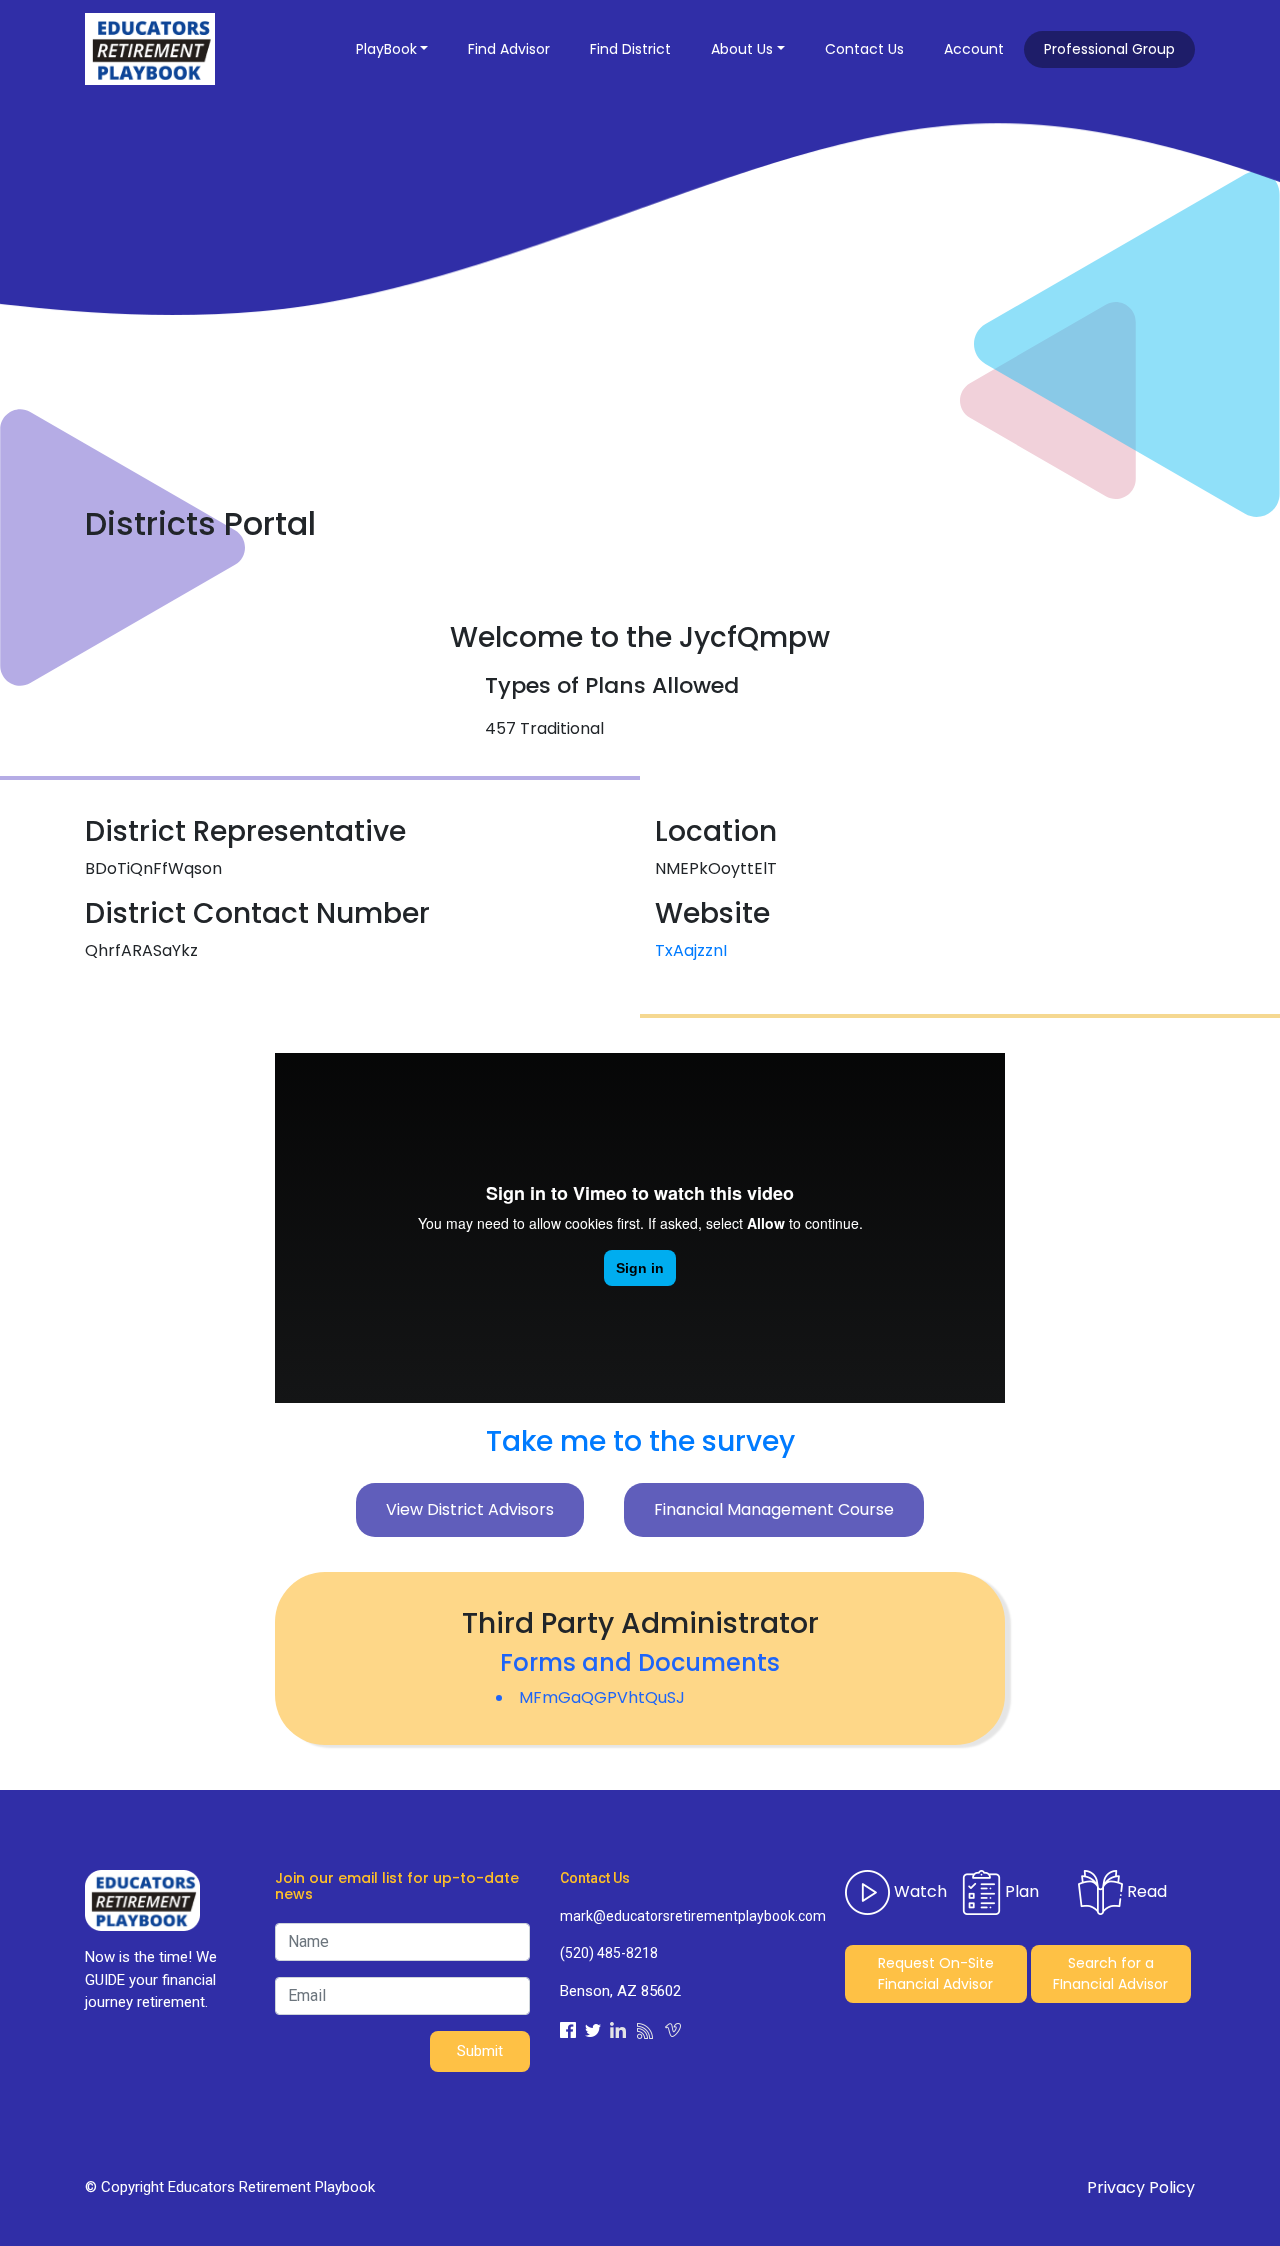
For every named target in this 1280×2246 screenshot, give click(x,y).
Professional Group (1109, 49)
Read (1145, 1890)
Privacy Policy (1141, 2187)
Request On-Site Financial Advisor (936, 1973)
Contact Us (864, 49)
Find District (630, 49)
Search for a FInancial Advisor (1110, 1973)
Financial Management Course (774, 1509)
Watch (918, 1890)
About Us (742, 49)
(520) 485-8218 (609, 1953)
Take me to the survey (640, 1441)
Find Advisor (509, 49)
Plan (1020, 1890)
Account (974, 49)
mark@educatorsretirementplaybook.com (687, 1916)
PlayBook (386, 49)
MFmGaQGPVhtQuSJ (602, 1697)
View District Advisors (470, 1509)
